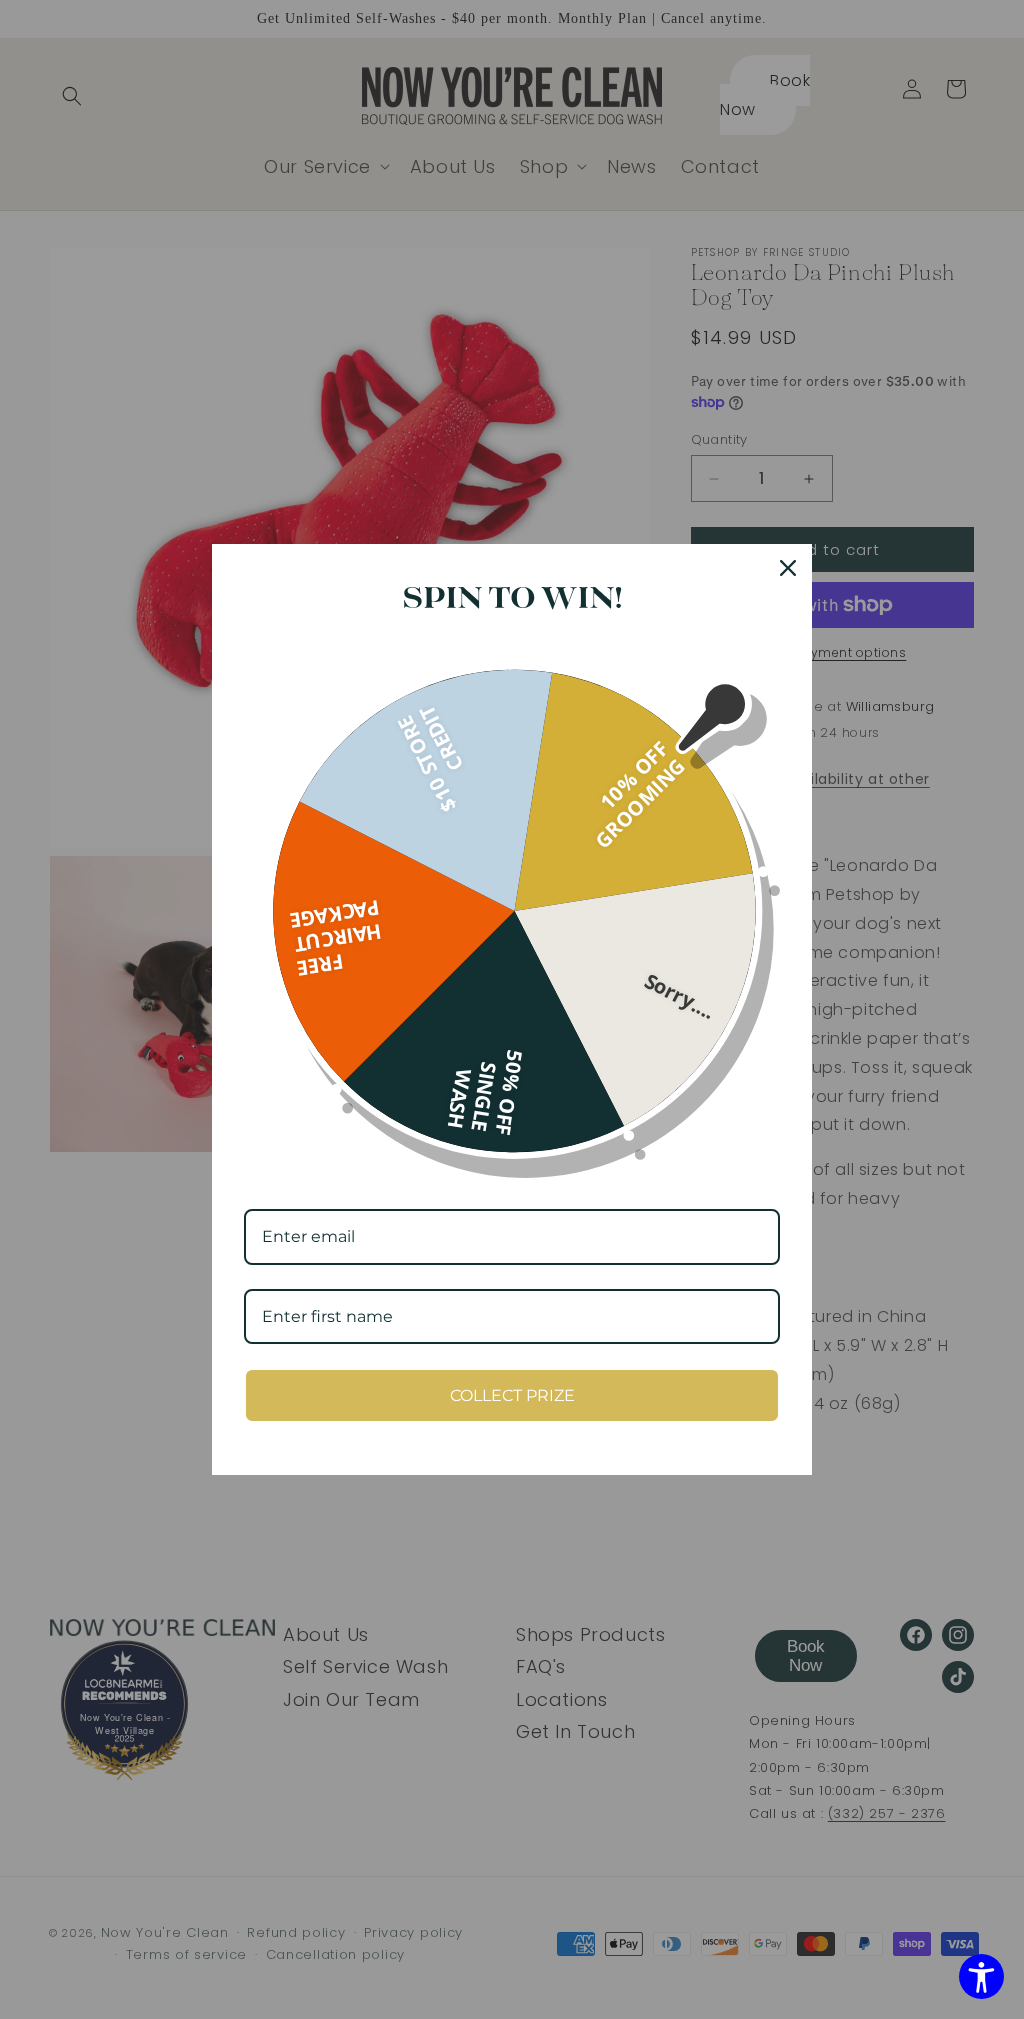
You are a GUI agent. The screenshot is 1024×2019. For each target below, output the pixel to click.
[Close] (788, 568)
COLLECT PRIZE (512, 1395)
